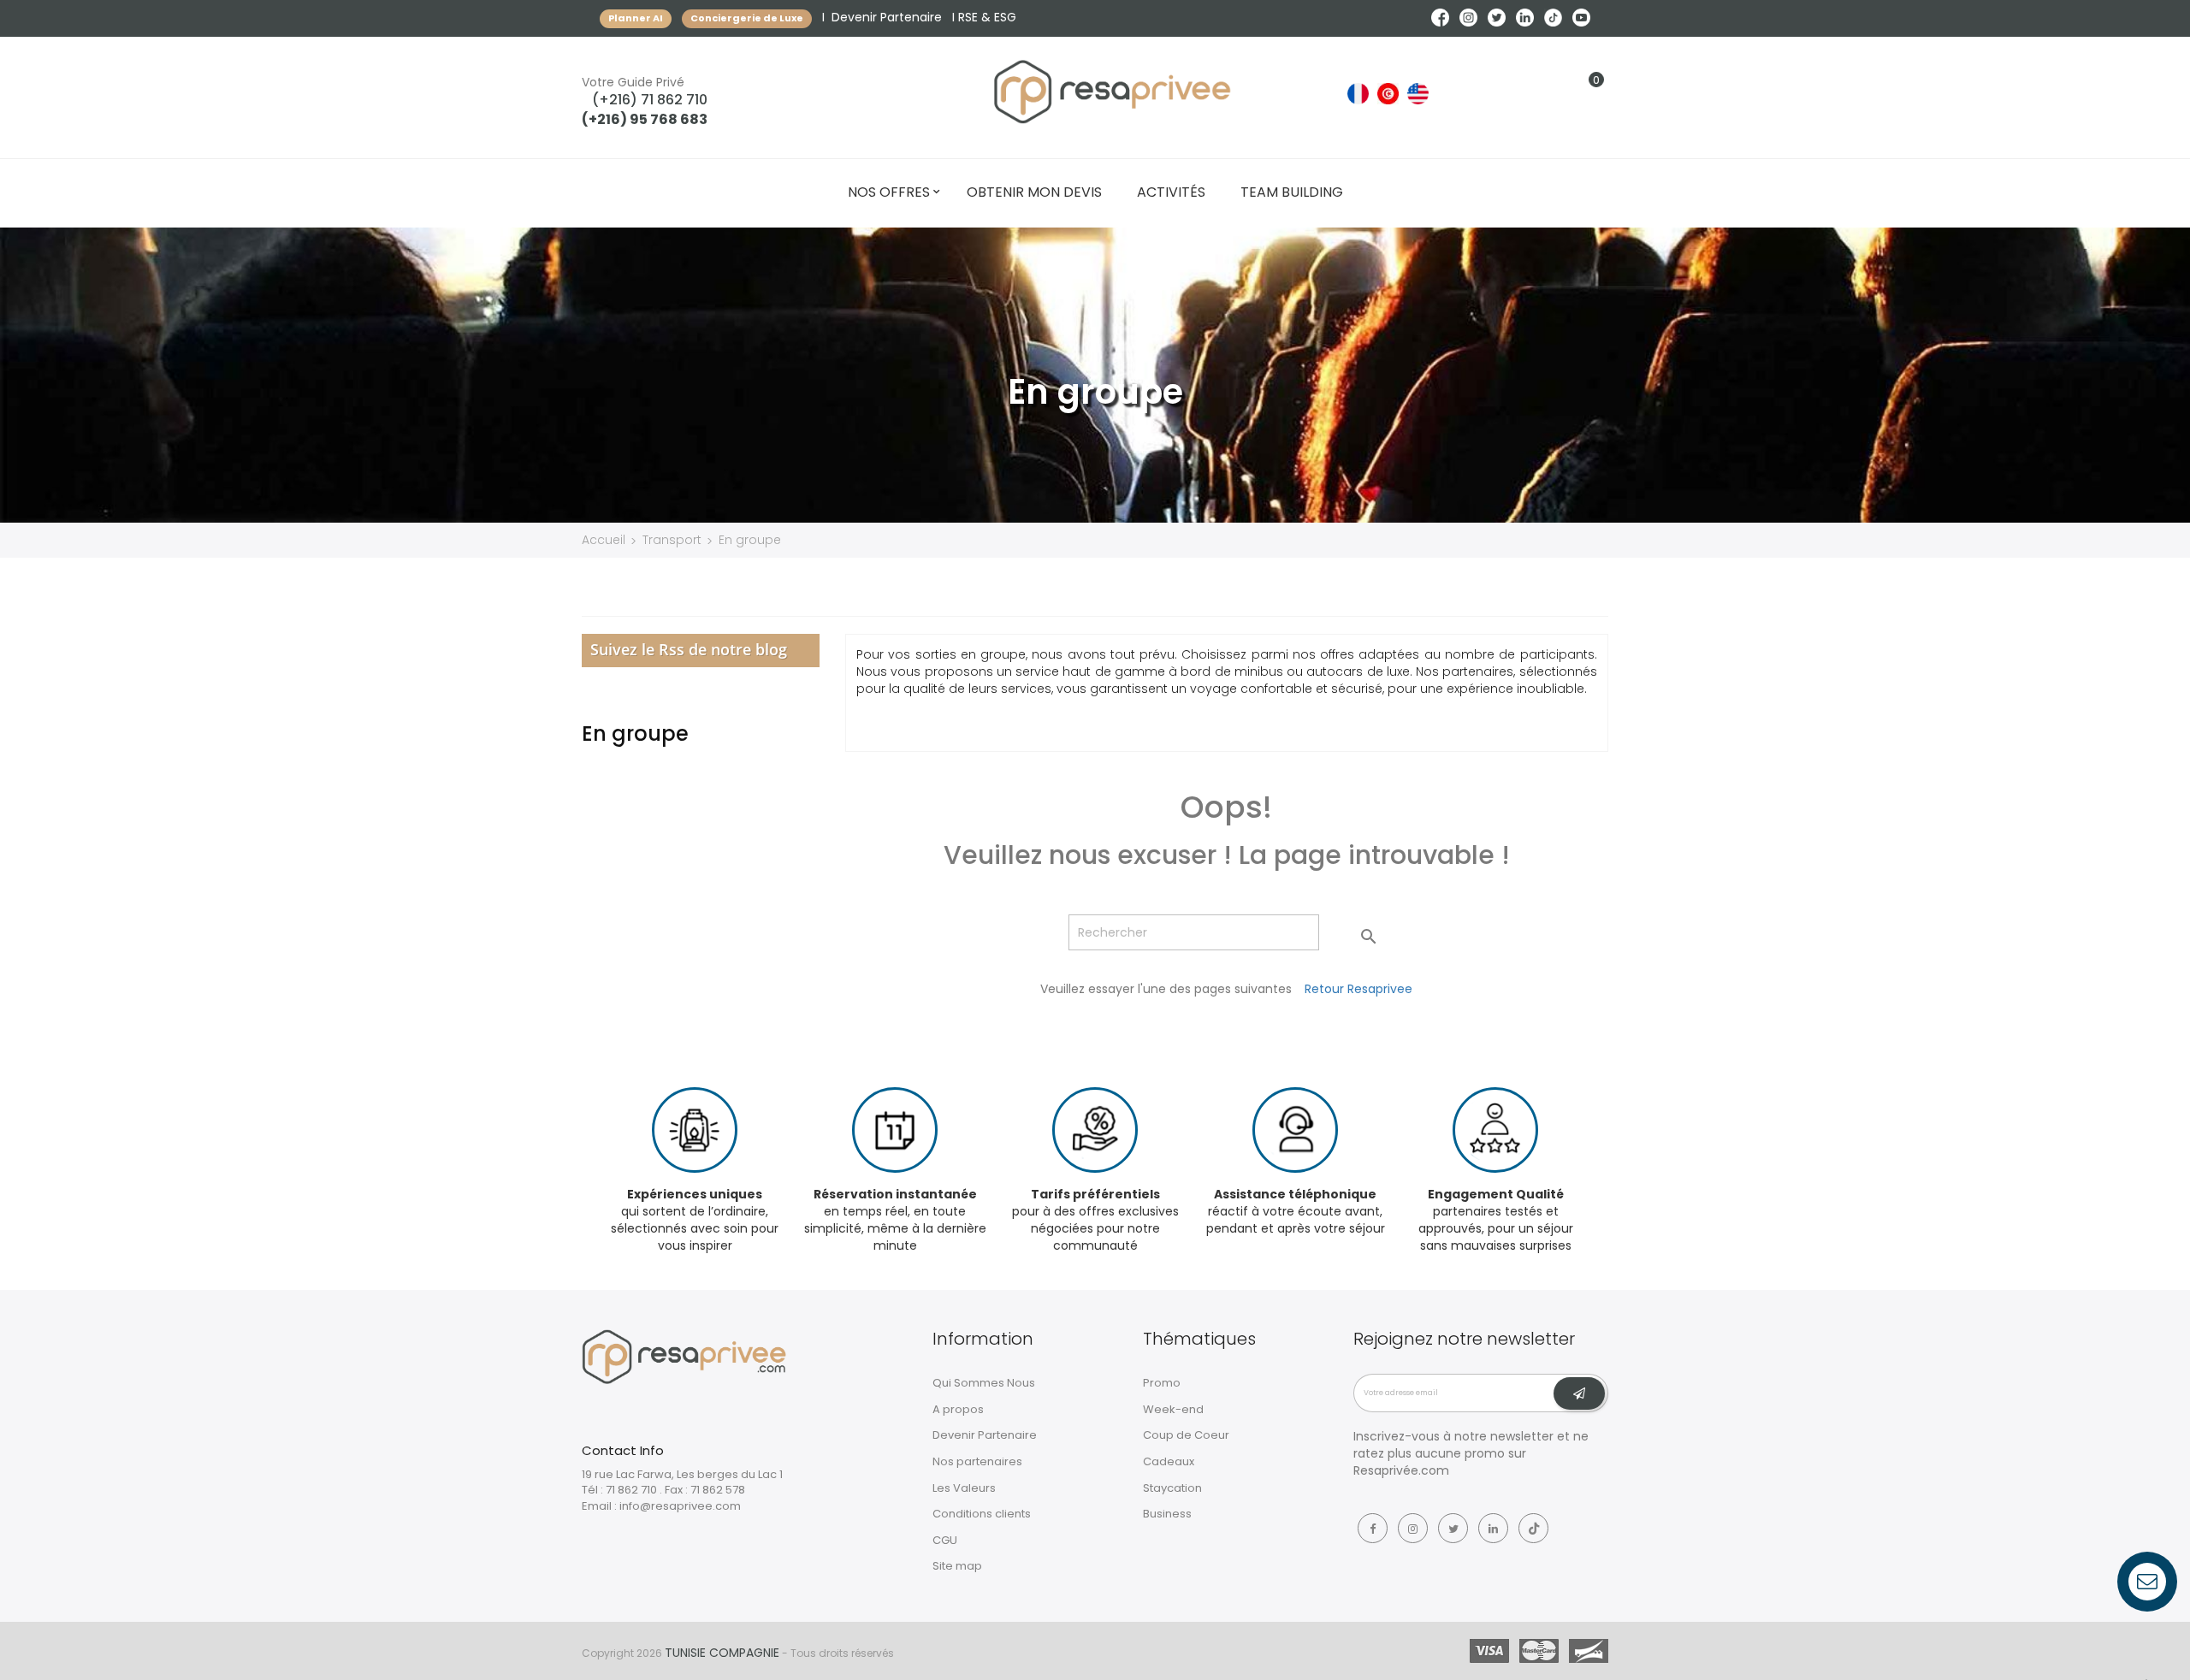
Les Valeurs (964, 1488)
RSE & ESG (987, 17)
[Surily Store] (684, 1356)
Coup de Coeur (1186, 1435)
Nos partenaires (977, 1461)
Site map (957, 1566)
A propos (958, 1409)
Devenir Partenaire (887, 17)
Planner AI (636, 18)
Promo (1162, 1383)
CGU (945, 1540)
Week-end (1173, 1409)
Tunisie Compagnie (722, 1653)
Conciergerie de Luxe (747, 18)
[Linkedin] (1493, 1528)
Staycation (1172, 1488)
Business (1167, 1514)
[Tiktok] (1533, 1528)
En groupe (635, 734)
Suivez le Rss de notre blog (689, 649)
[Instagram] (1413, 1528)
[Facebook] (1373, 1528)
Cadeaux (1169, 1461)
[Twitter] (1453, 1528)
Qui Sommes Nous (984, 1383)
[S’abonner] (1579, 1393)
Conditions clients (982, 1514)
